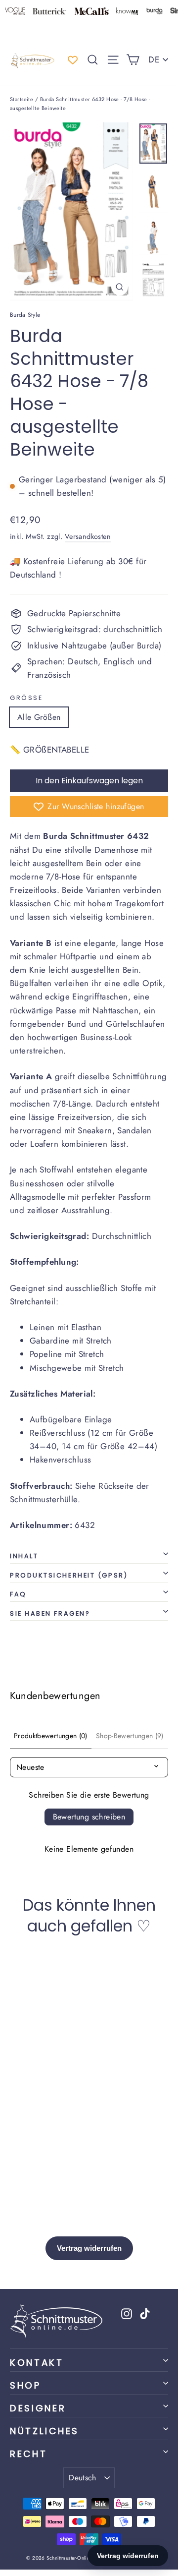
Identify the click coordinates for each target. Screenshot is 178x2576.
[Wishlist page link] (73, 60)
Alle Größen (39, 717)
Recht (28, 2454)
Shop (25, 2385)
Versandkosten (88, 536)
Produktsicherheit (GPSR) (69, 1575)
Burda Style (25, 315)
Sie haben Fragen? (50, 1613)
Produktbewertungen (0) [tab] (51, 1736)
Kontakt (37, 2363)
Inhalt (24, 1556)
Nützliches (44, 2431)
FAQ (18, 1594)
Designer (38, 2408)
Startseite (22, 99)
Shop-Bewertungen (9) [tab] (130, 1736)
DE (154, 59)
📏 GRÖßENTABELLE (49, 750)
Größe (26, 698)
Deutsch (83, 2478)
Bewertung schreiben (89, 1817)
